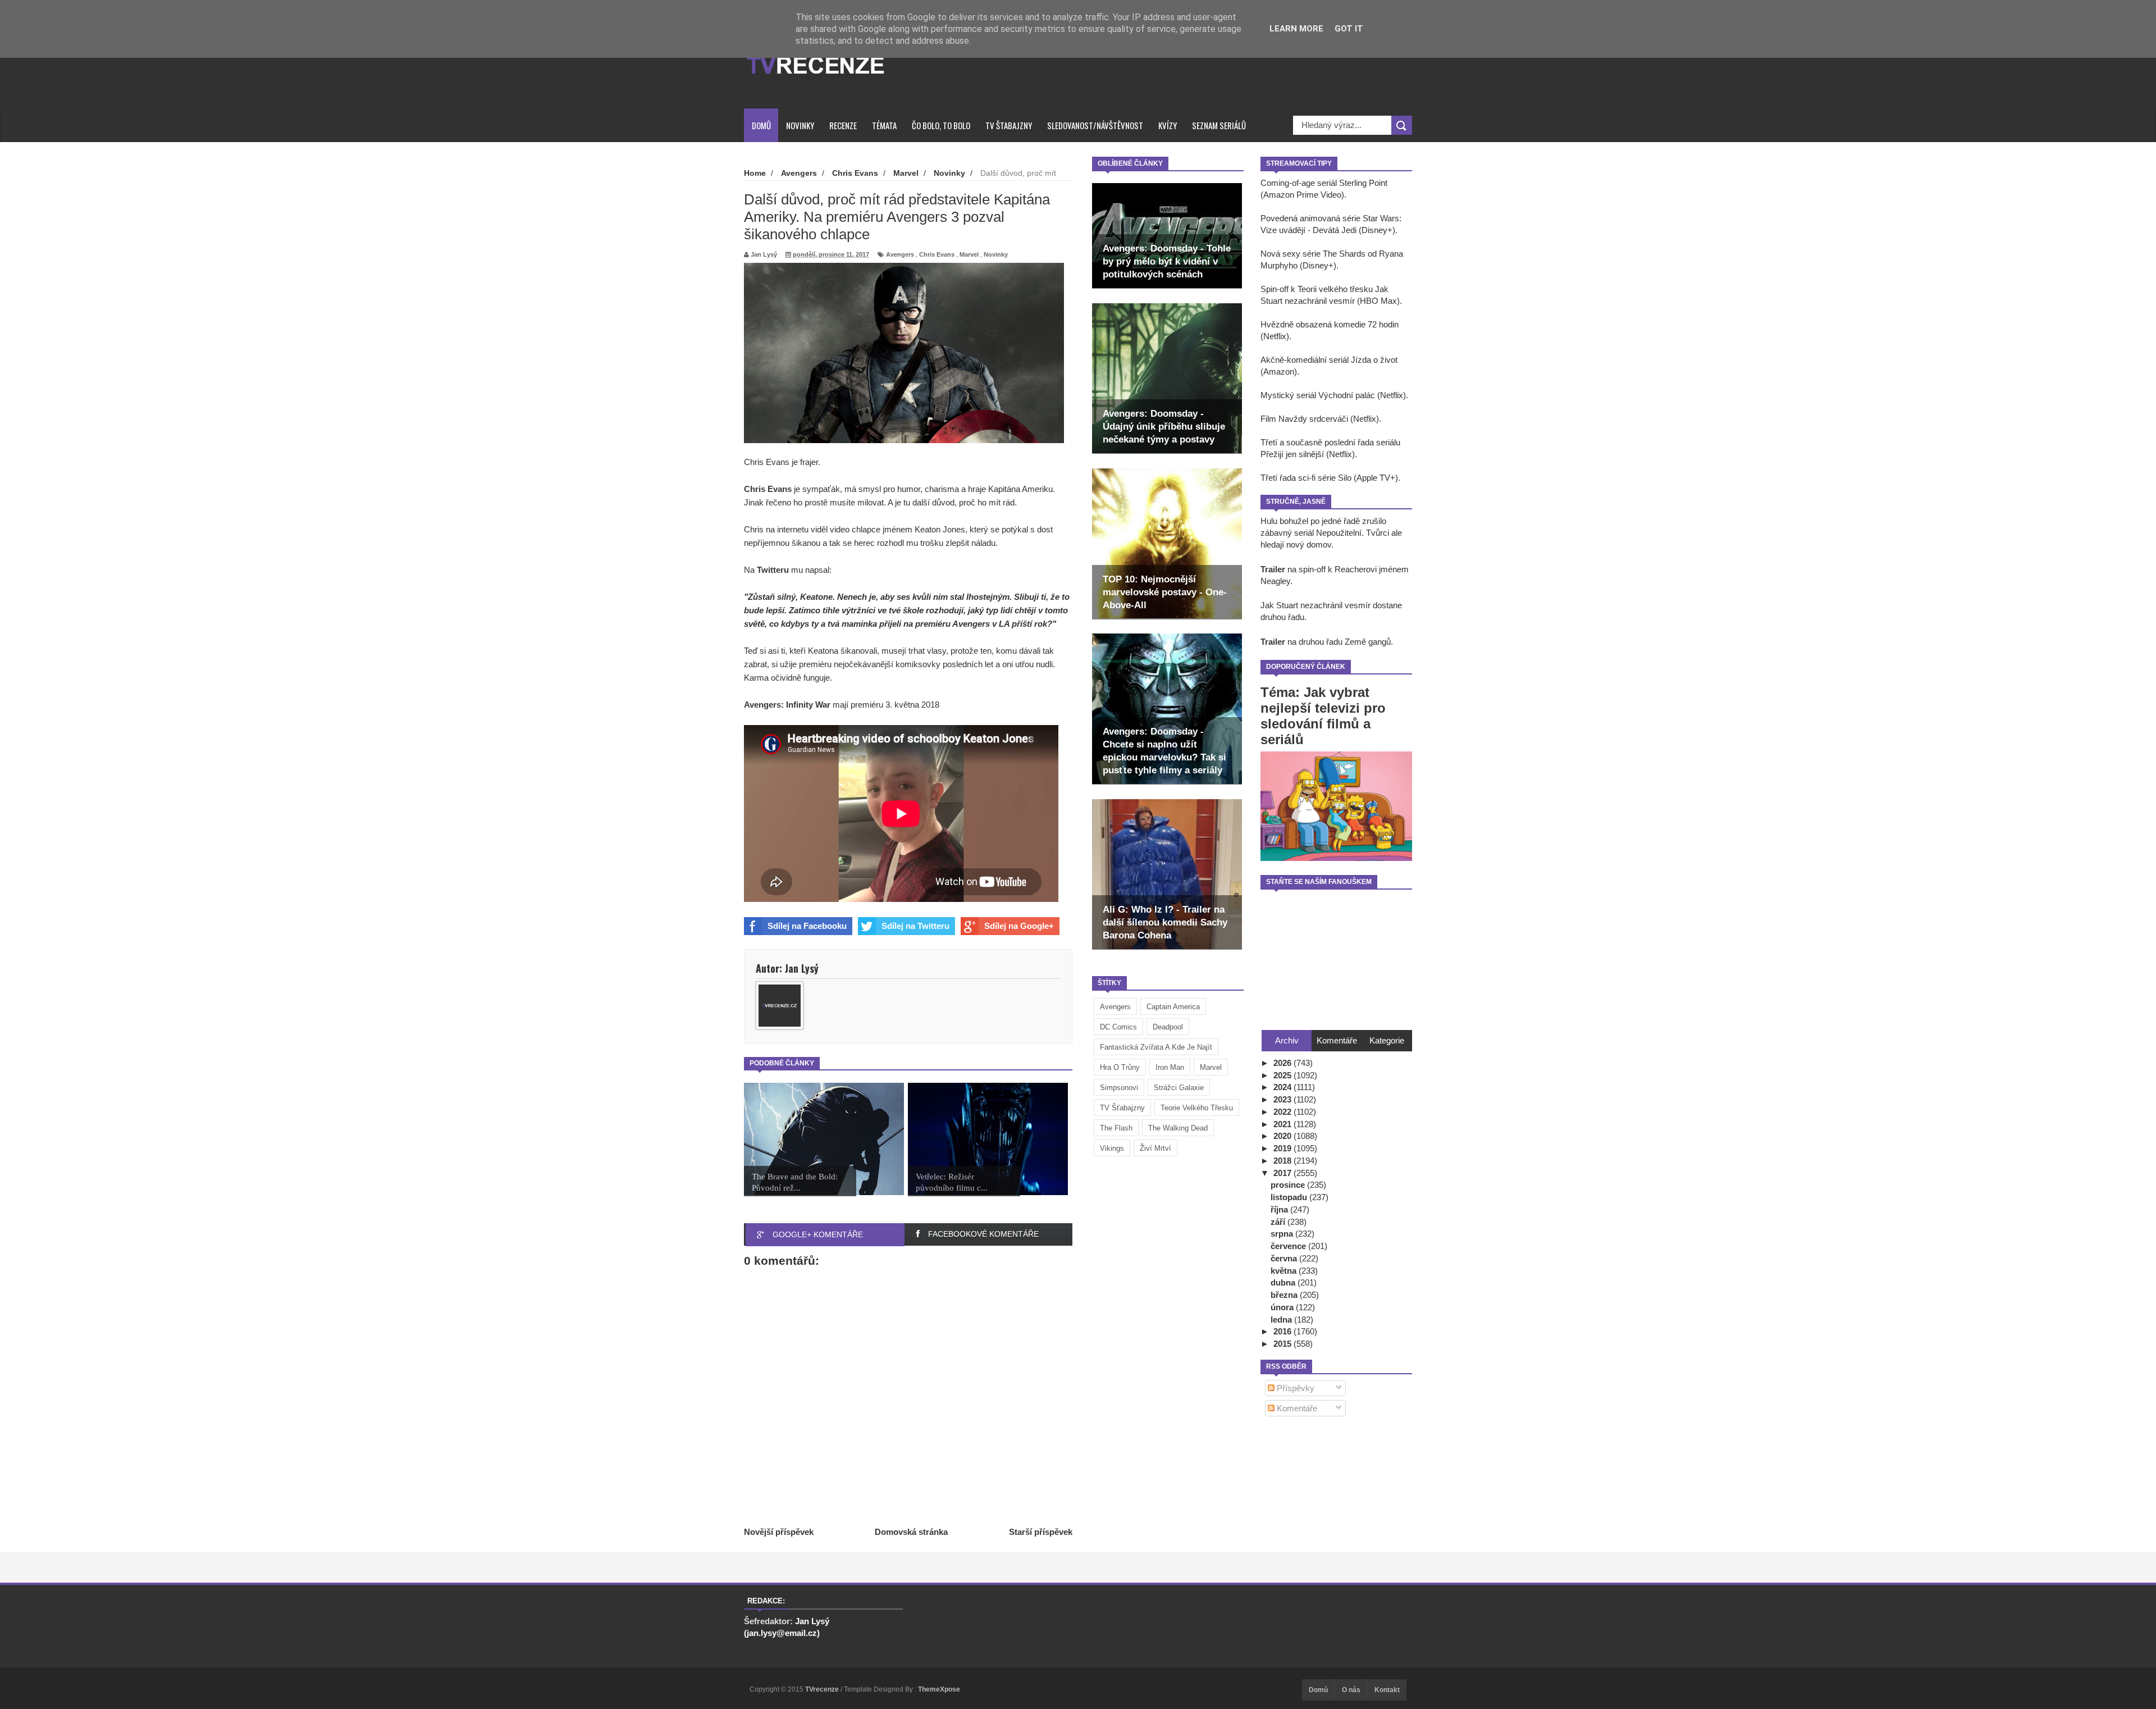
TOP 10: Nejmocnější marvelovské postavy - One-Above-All (1165, 592)
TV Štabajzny (1009, 125)
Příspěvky (1294, 1388)
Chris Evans (937, 254)
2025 (1283, 1075)
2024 (1283, 1087)
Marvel (1211, 1067)
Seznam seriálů (1219, 125)
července (1289, 1246)
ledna (1282, 1320)
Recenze (843, 125)
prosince (1289, 1185)
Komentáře (1296, 1408)
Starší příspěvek (1041, 1532)
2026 (1283, 1063)
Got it (1349, 29)
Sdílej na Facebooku (807, 926)
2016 (1283, 1331)
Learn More (1296, 29)
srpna (1283, 1234)
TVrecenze (823, 1689)
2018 (1283, 1161)
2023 (1283, 1099)
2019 (1283, 1148)
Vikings (1112, 1148)
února (1283, 1307)
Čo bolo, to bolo (941, 125)
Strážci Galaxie (1179, 1088)
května (1285, 1271)
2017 (1283, 1173)
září (1279, 1222)
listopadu (1290, 1197)
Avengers (1115, 1007)
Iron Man (1170, 1067)
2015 (1283, 1344)
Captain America (1173, 1007)
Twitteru (773, 570)
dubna (1284, 1282)
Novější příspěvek (779, 1532)
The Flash (1116, 1128)
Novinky (800, 125)
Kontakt (1387, 1690)
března (1285, 1295)
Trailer (1273, 569)
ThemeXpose (939, 1689)
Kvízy (1168, 125)
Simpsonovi (1119, 1088)
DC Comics (1118, 1027)
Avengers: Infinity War (787, 705)
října (1280, 1209)
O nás (1351, 1690)
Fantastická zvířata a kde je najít (1156, 1047)
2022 (1283, 1112)
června (1285, 1258)
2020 (1283, 1136)
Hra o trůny (1120, 1067)
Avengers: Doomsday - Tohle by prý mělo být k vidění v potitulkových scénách (1167, 261)
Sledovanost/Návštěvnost (1095, 125)
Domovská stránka (911, 1532)
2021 (1283, 1124)
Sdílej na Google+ (1019, 926)
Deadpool (1168, 1027)
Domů (761, 125)
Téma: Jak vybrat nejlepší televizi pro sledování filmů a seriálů (1323, 716)
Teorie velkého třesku (1197, 1108)
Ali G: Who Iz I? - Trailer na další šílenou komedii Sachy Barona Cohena (1165, 922)
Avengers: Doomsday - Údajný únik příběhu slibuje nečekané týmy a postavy (1164, 427)
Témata (884, 125)
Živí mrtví (1155, 1148)
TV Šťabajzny (1122, 1108)
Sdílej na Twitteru (915, 926)
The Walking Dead (1178, 1128)
